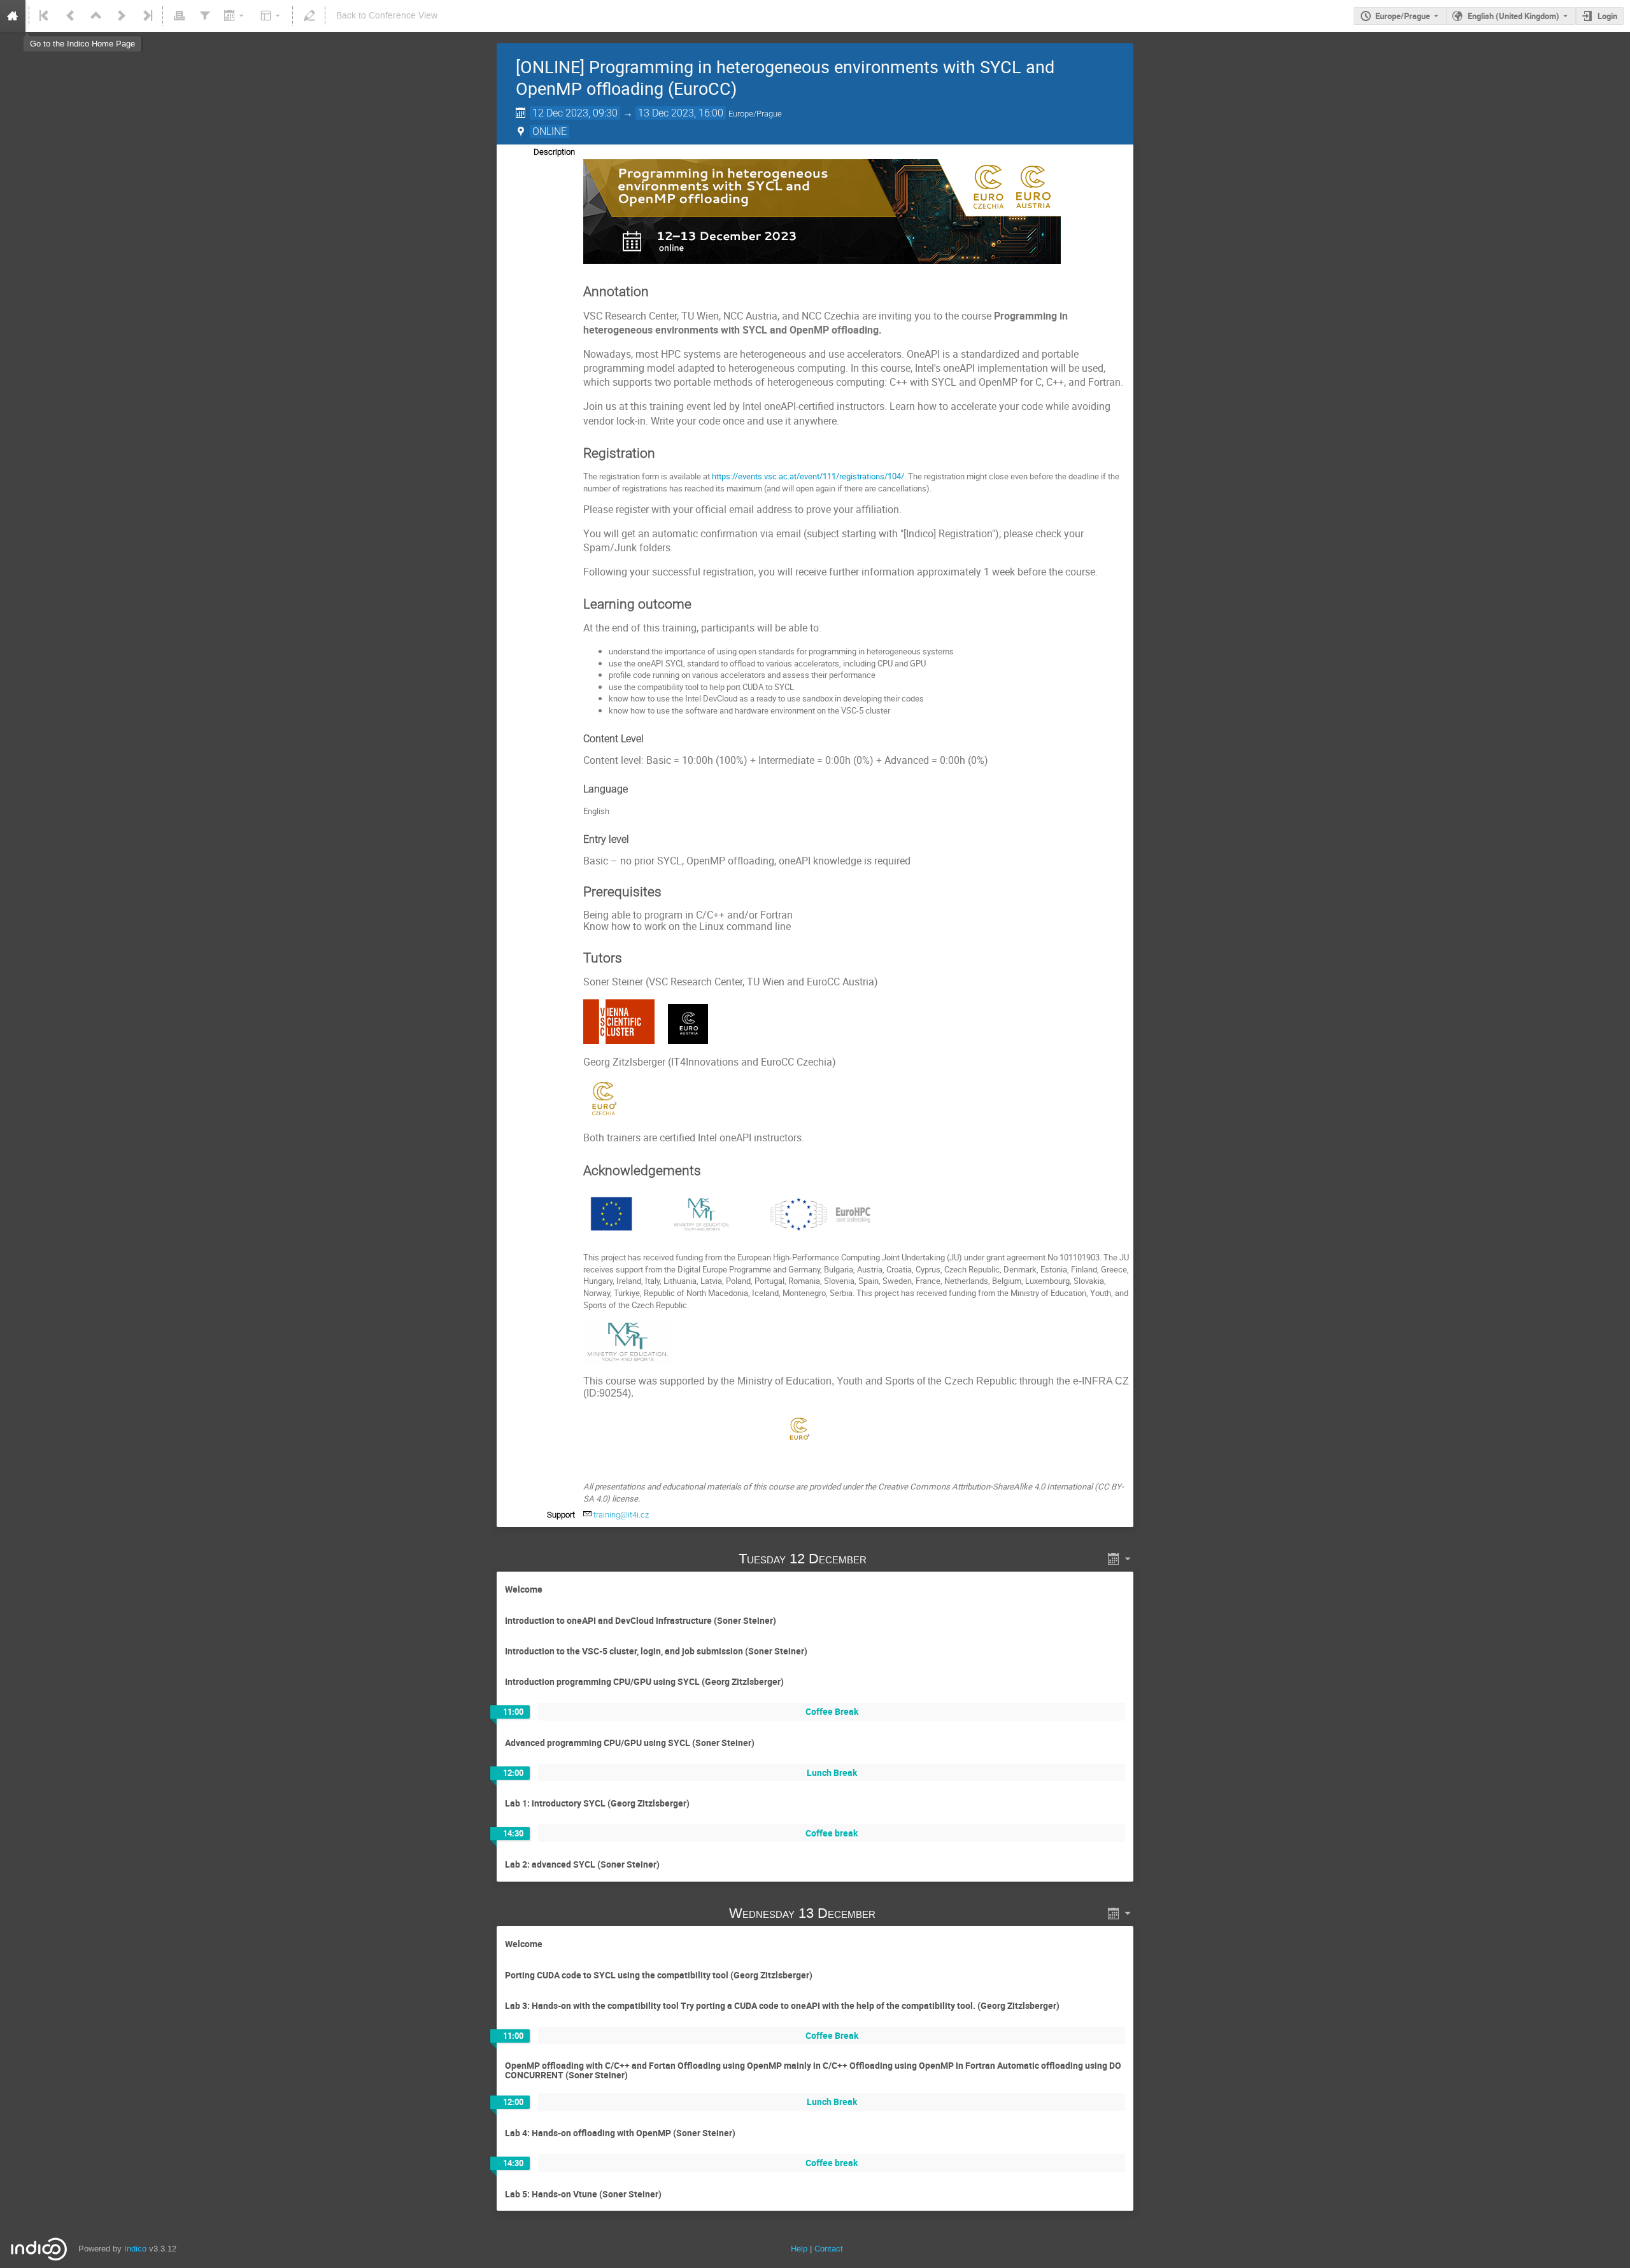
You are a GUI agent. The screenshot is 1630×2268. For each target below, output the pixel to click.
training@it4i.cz (621, 1515)
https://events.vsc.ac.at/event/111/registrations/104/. (809, 476)
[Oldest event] (45, 16)
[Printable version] (179, 16)
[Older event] (71, 16)
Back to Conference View (387, 16)
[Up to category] (96, 16)
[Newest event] (146, 16)
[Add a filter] (204, 16)
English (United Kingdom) (1513, 16)
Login (1607, 16)
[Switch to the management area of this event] (309, 16)
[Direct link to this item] (884, 1559)
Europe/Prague (1403, 16)
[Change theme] (272, 16)
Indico (135, 2249)
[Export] (235, 16)
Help (799, 2249)
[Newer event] (122, 16)
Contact (829, 2249)
